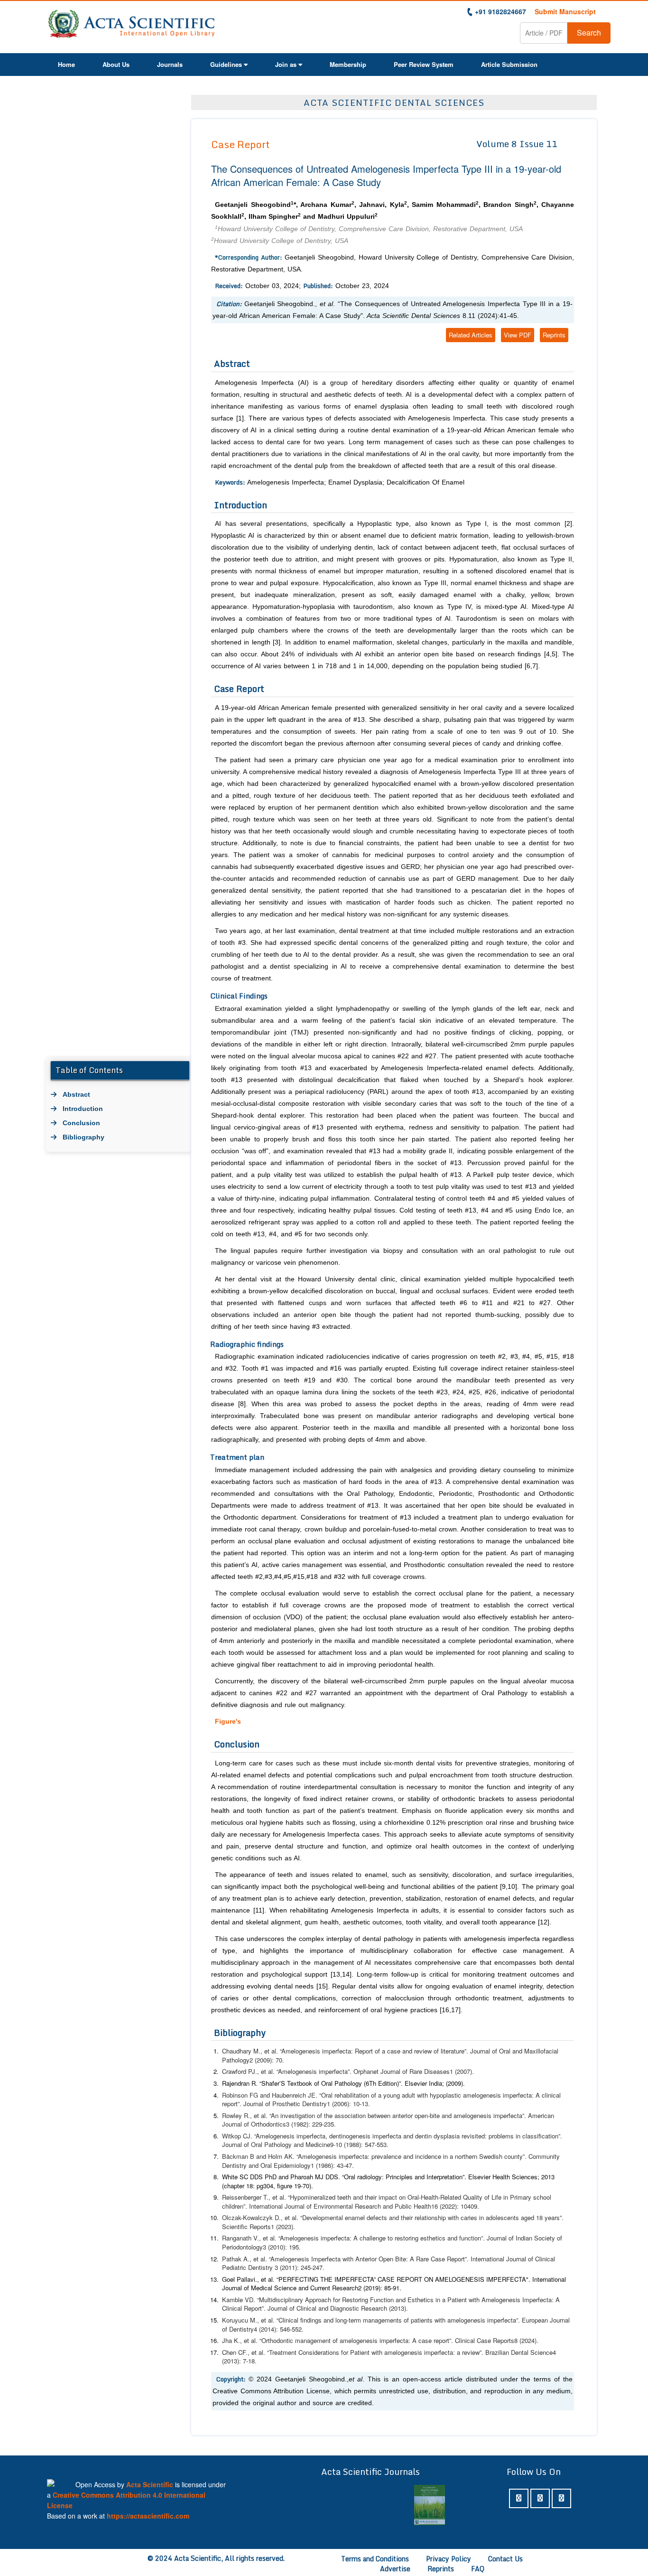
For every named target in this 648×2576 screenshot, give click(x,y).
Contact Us (505, 2559)
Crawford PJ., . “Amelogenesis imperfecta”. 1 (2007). (348, 2071)
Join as (286, 64)
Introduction (83, 1109)
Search (589, 33)
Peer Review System (424, 64)
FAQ (478, 2569)
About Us (116, 64)
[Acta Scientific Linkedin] (561, 2498)
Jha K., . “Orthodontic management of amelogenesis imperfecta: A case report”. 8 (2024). (380, 2340)
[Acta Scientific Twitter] (540, 2498)
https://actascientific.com (148, 2516)
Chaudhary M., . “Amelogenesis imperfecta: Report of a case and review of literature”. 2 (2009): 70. (390, 2055)
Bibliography (83, 1137)
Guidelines (226, 64)
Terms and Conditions (375, 2559)
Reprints (554, 335)
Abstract (76, 1094)
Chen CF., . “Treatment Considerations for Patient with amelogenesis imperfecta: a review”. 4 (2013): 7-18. (389, 2357)
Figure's (228, 1722)
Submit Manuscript (565, 11)
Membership (348, 64)
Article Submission (509, 64)
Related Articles (471, 335)
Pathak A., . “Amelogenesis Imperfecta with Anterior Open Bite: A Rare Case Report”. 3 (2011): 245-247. (389, 2263)
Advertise (395, 2569)
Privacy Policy (449, 2559)
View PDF (518, 335)
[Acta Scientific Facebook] (519, 2498)
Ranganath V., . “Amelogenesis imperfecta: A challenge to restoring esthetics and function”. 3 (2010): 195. (392, 2242)
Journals (170, 64)
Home (66, 64)
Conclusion (81, 1123)
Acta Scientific (150, 2484)
